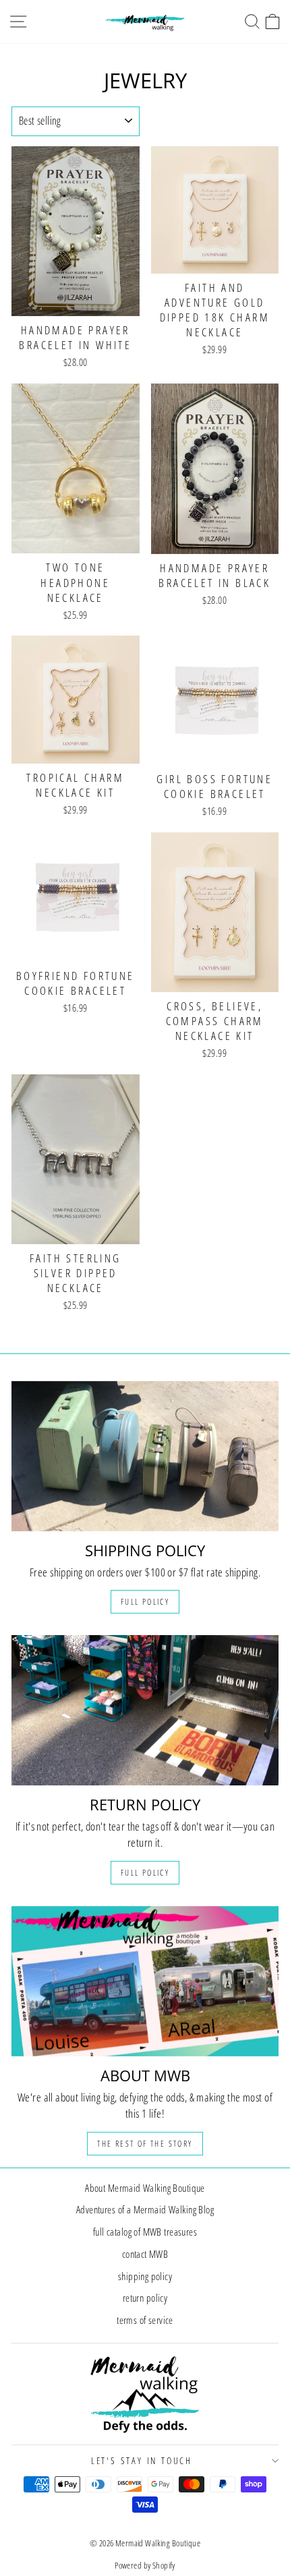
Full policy (145, 1602)
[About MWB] (145, 1981)
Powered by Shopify (145, 2565)
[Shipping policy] (145, 1456)
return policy (145, 2298)
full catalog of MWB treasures (145, 2232)
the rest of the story (145, 2144)
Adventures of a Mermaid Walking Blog (145, 2209)
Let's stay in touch (142, 2460)
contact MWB (145, 2254)
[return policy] (145, 1710)
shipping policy (145, 2276)
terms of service (145, 2320)
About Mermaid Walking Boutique (145, 2188)
